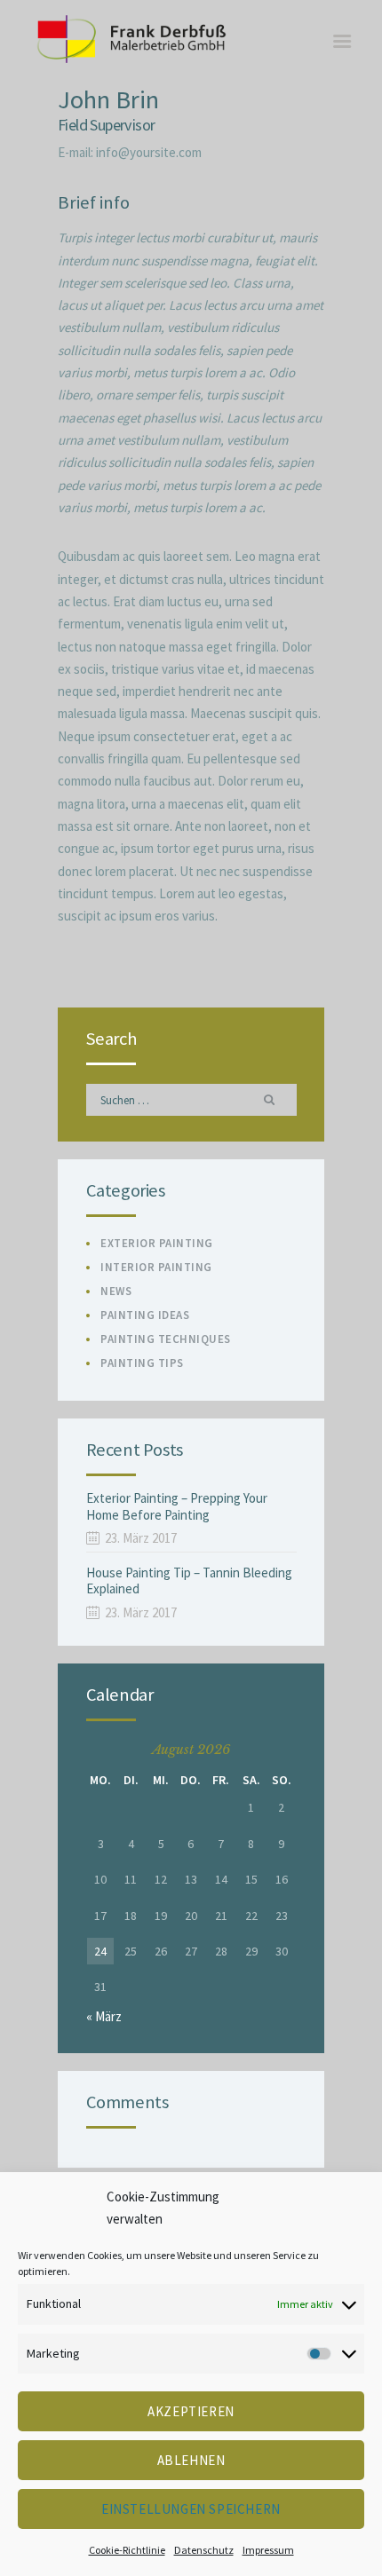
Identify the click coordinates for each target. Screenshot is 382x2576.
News (116, 1291)
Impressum (268, 2550)
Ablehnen (191, 2460)
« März (104, 2016)
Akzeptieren (191, 2411)
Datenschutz (204, 2550)
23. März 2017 (141, 1538)
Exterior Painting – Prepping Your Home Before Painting (177, 1507)
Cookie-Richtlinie (127, 2550)
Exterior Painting (157, 1243)
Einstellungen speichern (191, 2509)
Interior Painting (156, 1267)
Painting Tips (142, 1363)
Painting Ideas (145, 1315)
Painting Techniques (166, 1339)
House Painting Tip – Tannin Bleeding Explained (189, 1581)
